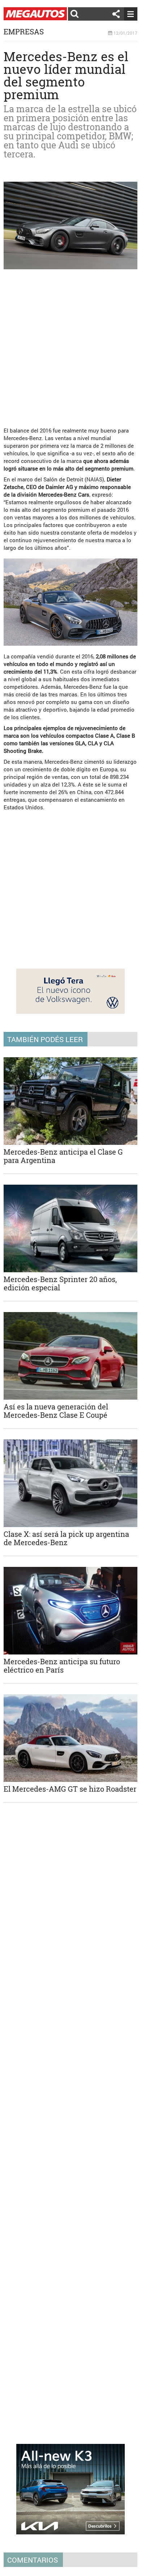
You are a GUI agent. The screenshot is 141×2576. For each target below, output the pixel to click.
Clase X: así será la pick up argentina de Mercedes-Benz (66, 1538)
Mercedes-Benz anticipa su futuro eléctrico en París (62, 1666)
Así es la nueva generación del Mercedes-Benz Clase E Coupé (56, 1411)
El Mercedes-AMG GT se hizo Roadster (70, 1789)
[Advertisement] (70, 345)
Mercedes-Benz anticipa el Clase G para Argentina (63, 1156)
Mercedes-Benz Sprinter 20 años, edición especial (60, 1283)
